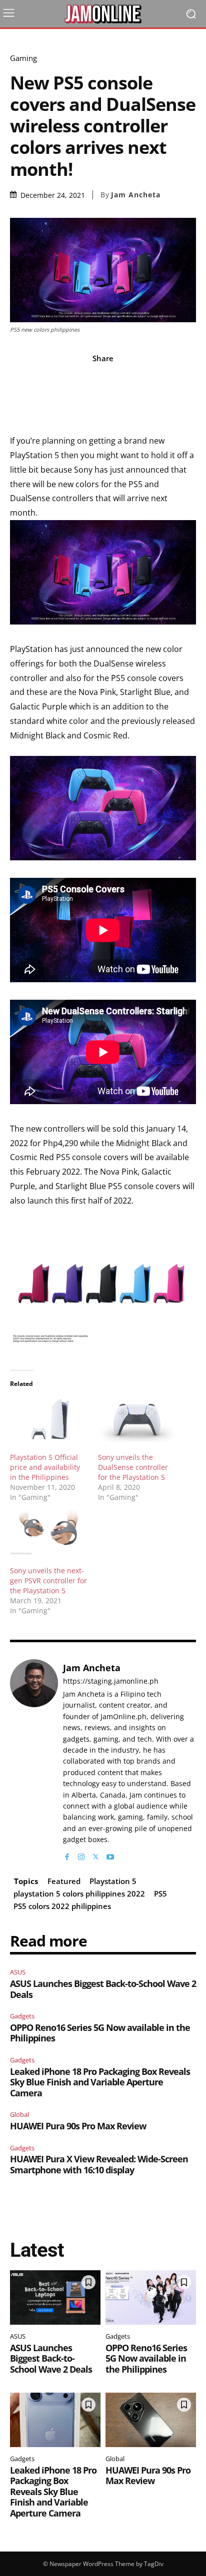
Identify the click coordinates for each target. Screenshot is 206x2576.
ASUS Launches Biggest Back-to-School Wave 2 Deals (103, 1989)
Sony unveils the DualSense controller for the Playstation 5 (133, 1467)
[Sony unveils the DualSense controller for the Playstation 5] (137, 1420)
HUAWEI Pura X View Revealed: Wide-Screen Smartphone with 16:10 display (99, 2164)
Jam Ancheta (136, 195)
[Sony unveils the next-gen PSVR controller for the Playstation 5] (49, 1533)
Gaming (23, 58)
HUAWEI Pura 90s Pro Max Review (78, 2126)
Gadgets (22, 2016)
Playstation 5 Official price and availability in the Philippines (45, 1467)
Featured (64, 1881)
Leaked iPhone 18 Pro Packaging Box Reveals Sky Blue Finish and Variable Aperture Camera (100, 2082)
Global (19, 2114)
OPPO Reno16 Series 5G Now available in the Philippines (100, 2033)
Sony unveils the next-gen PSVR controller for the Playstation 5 (48, 1581)
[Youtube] (110, 1854)
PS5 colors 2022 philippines (62, 1906)
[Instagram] (81, 1854)
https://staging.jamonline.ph (111, 1681)
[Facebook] (67, 1854)
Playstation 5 (113, 1881)
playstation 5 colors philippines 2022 (79, 1894)
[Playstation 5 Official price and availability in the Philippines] (49, 1420)
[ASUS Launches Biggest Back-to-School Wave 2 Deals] (55, 2297)
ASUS (18, 1972)
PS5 (160, 1894)
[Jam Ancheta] (34, 1761)
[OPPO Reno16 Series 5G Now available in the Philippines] (151, 2297)
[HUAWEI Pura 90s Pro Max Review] (151, 2420)
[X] (96, 1854)
